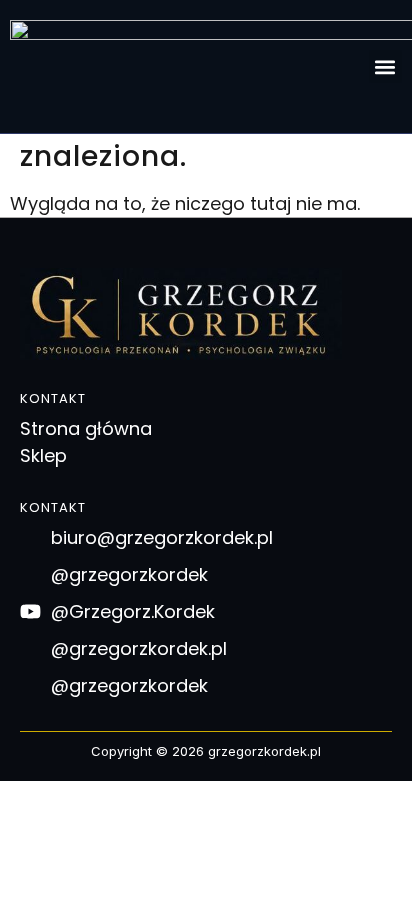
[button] (385, 66)
